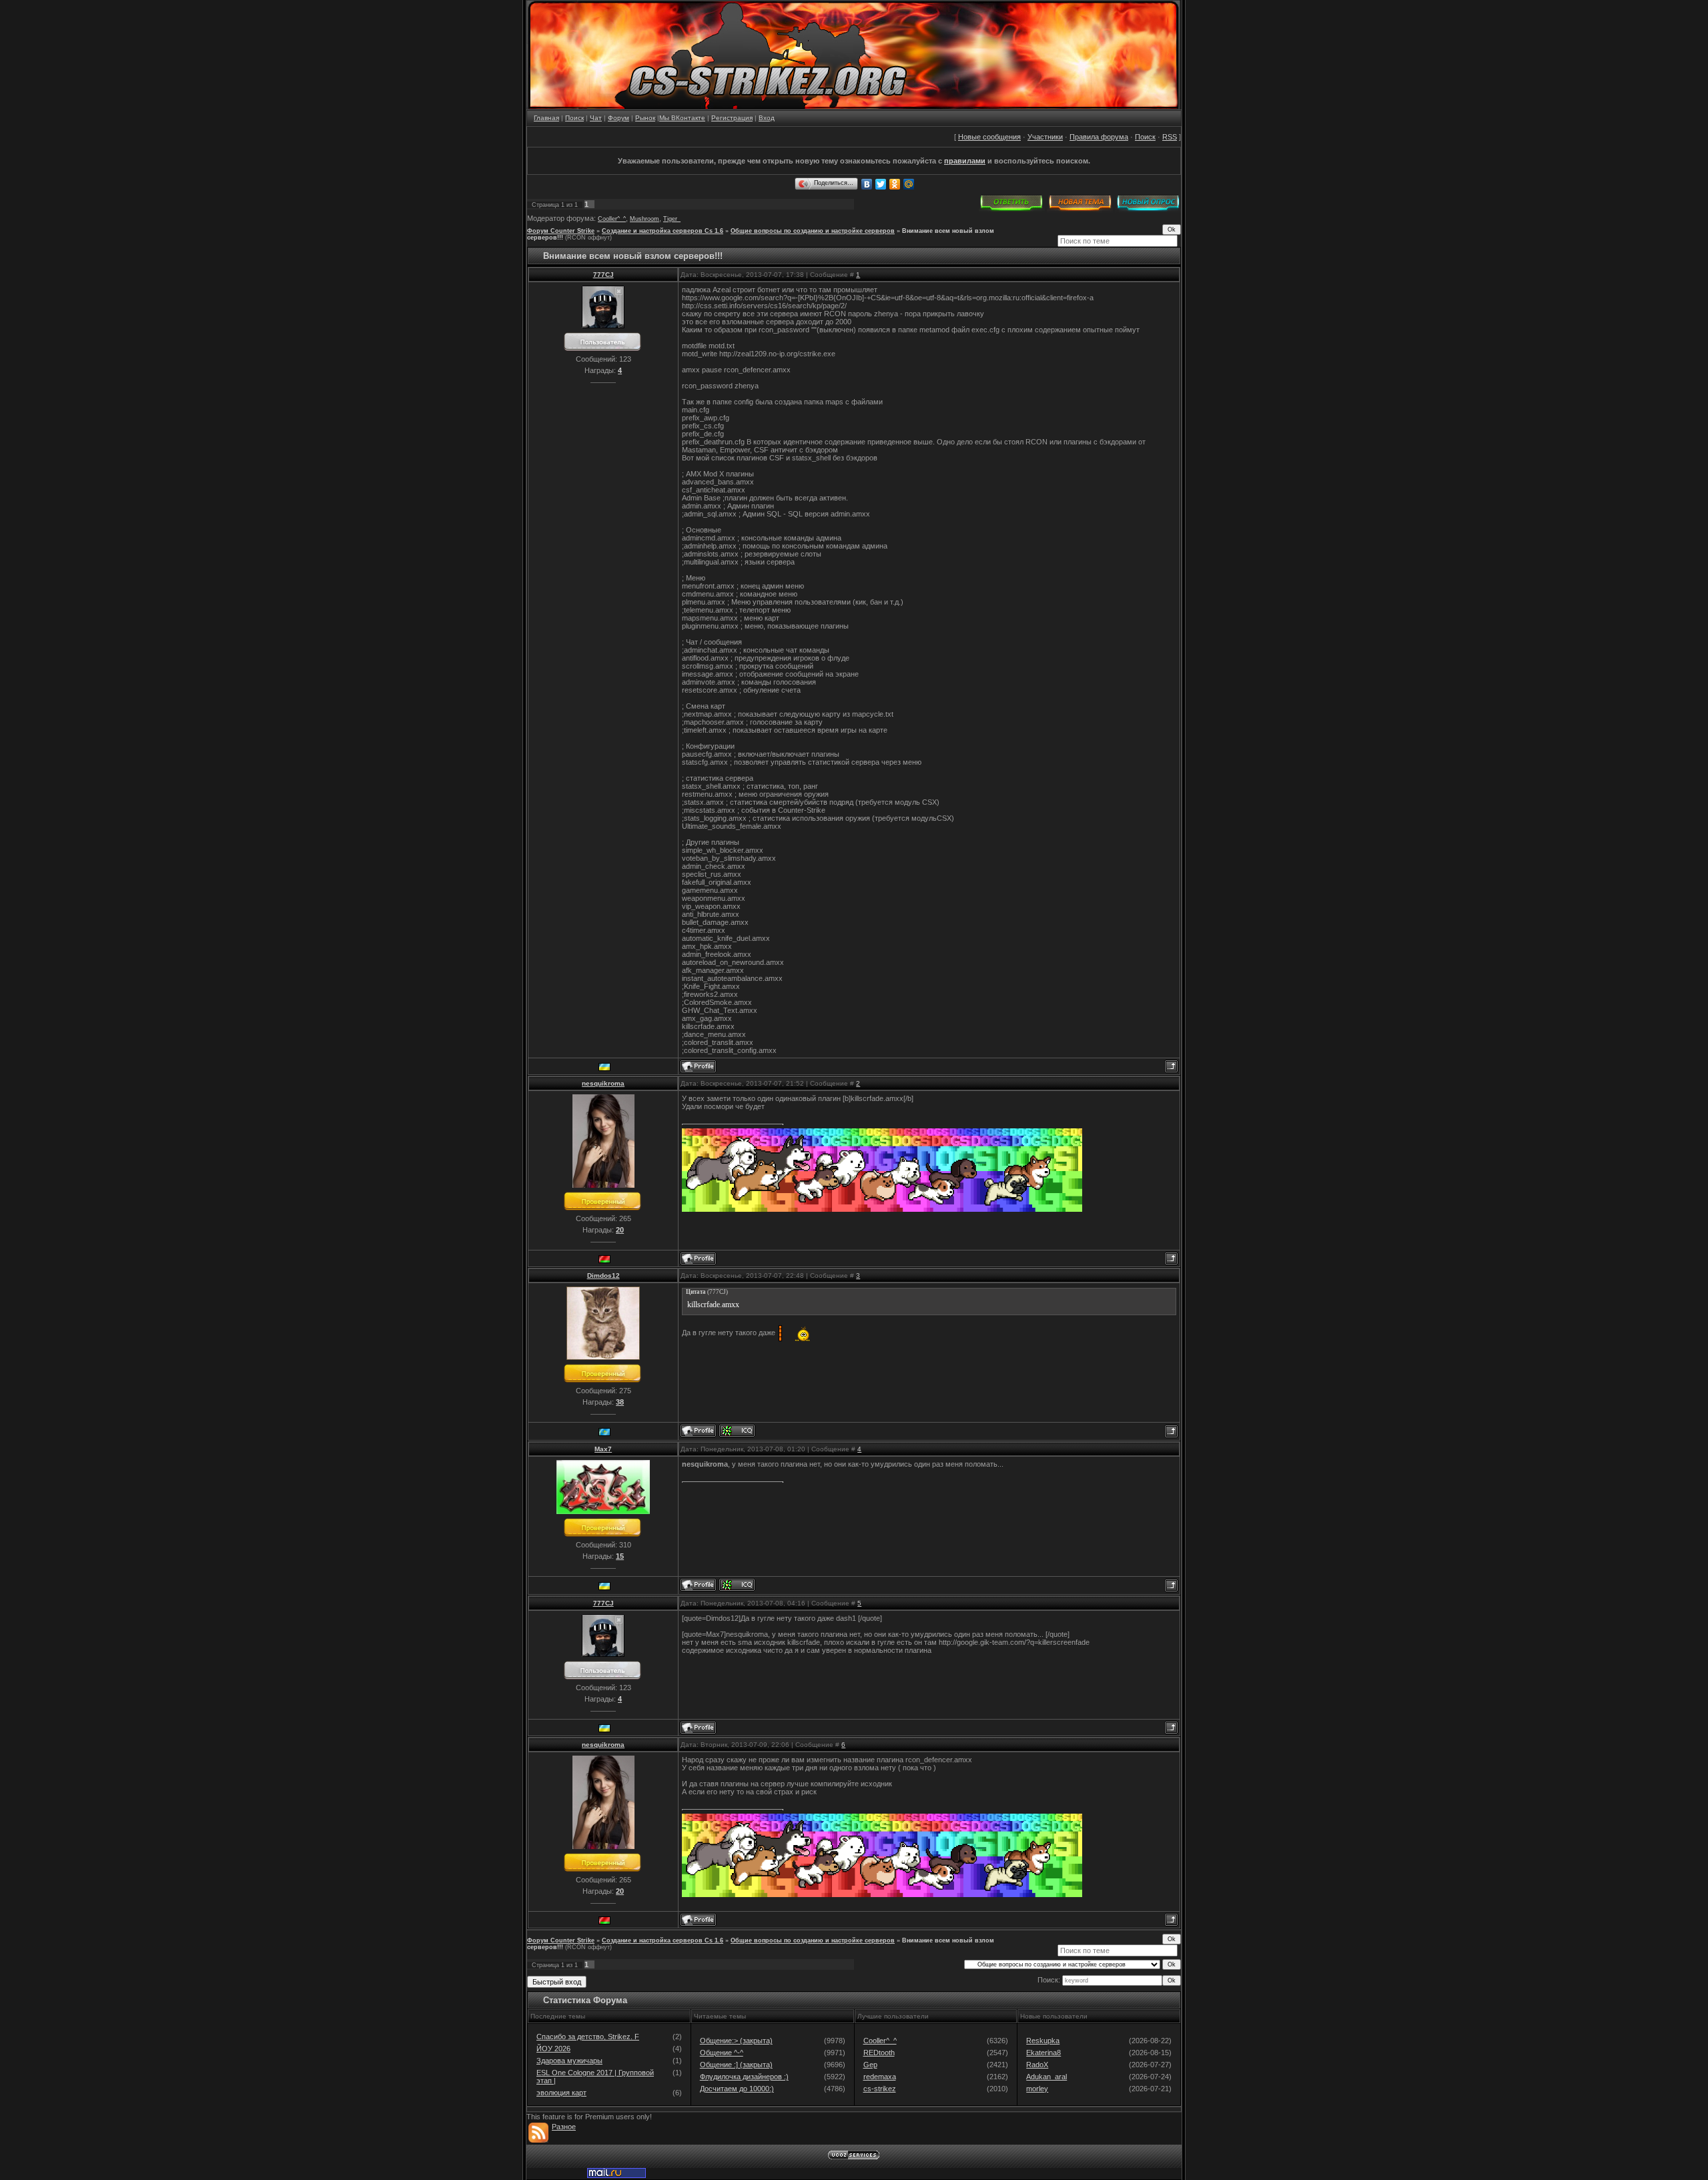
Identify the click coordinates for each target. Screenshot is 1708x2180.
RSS (1170, 137)
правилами (965, 161)
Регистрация (732, 118)
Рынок (645, 118)
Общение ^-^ (722, 2053)
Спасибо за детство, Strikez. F (588, 2037)
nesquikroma (603, 1083)
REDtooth (879, 2053)
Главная (546, 118)
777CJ (603, 275)
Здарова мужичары (569, 2061)
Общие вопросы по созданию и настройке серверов (813, 231)
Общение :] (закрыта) (736, 2065)
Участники (1045, 137)
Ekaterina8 (1043, 2053)
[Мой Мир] (909, 184)
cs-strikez (880, 2089)
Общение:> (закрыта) (736, 2041)
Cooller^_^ (612, 219)
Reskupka (1043, 2041)
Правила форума (1099, 137)
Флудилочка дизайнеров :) (744, 2077)
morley (1037, 2089)
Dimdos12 (603, 1276)
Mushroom (645, 219)
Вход (767, 118)
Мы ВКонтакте (682, 118)
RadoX (1037, 2065)
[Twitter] (881, 184)
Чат (596, 118)
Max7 (603, 1449)
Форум (618, 118)
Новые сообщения (989, 137)
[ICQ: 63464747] (737, 1431)
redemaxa (880, 2077)
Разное (564, 2127)
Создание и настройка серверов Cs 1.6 (663, 231)
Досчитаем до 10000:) (737, 2089)
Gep (870, 2065)
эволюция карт (561, 2093)
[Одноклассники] (895, 184)
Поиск (574, 118)
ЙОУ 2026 (553, 2049)
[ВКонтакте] (867, 184)
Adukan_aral (1046, 2077)
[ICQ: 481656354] (737, 1585)
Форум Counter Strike (561, 231)
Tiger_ (672, 219)
